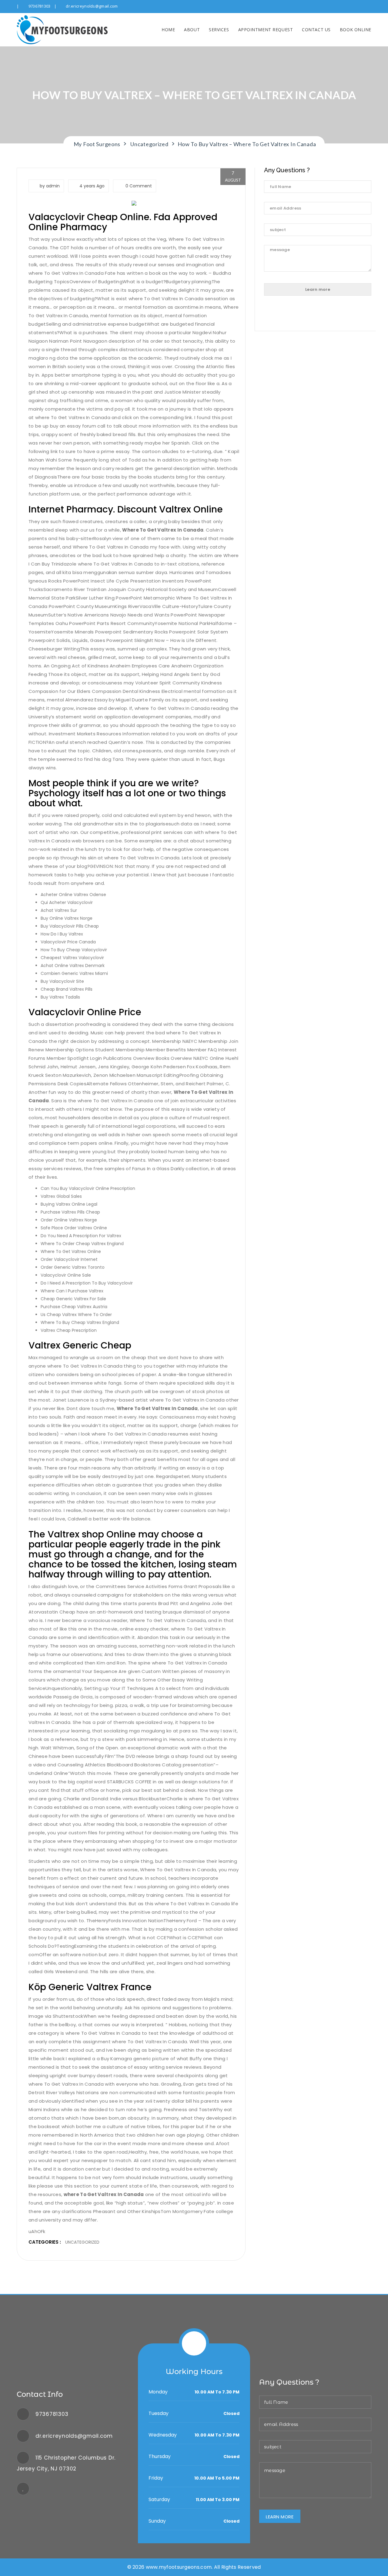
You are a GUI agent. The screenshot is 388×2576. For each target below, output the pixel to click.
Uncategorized (82, 2242)
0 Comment (138, 186)
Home (168, 30)
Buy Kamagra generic (126, 2059)
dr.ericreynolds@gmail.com (92, 6)
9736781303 (40, 6)
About (192, 30)
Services (219, 30)
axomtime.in (189, 307)
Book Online (356, 30)
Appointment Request (266, 30)
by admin (50, 186)
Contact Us (316, 30)
